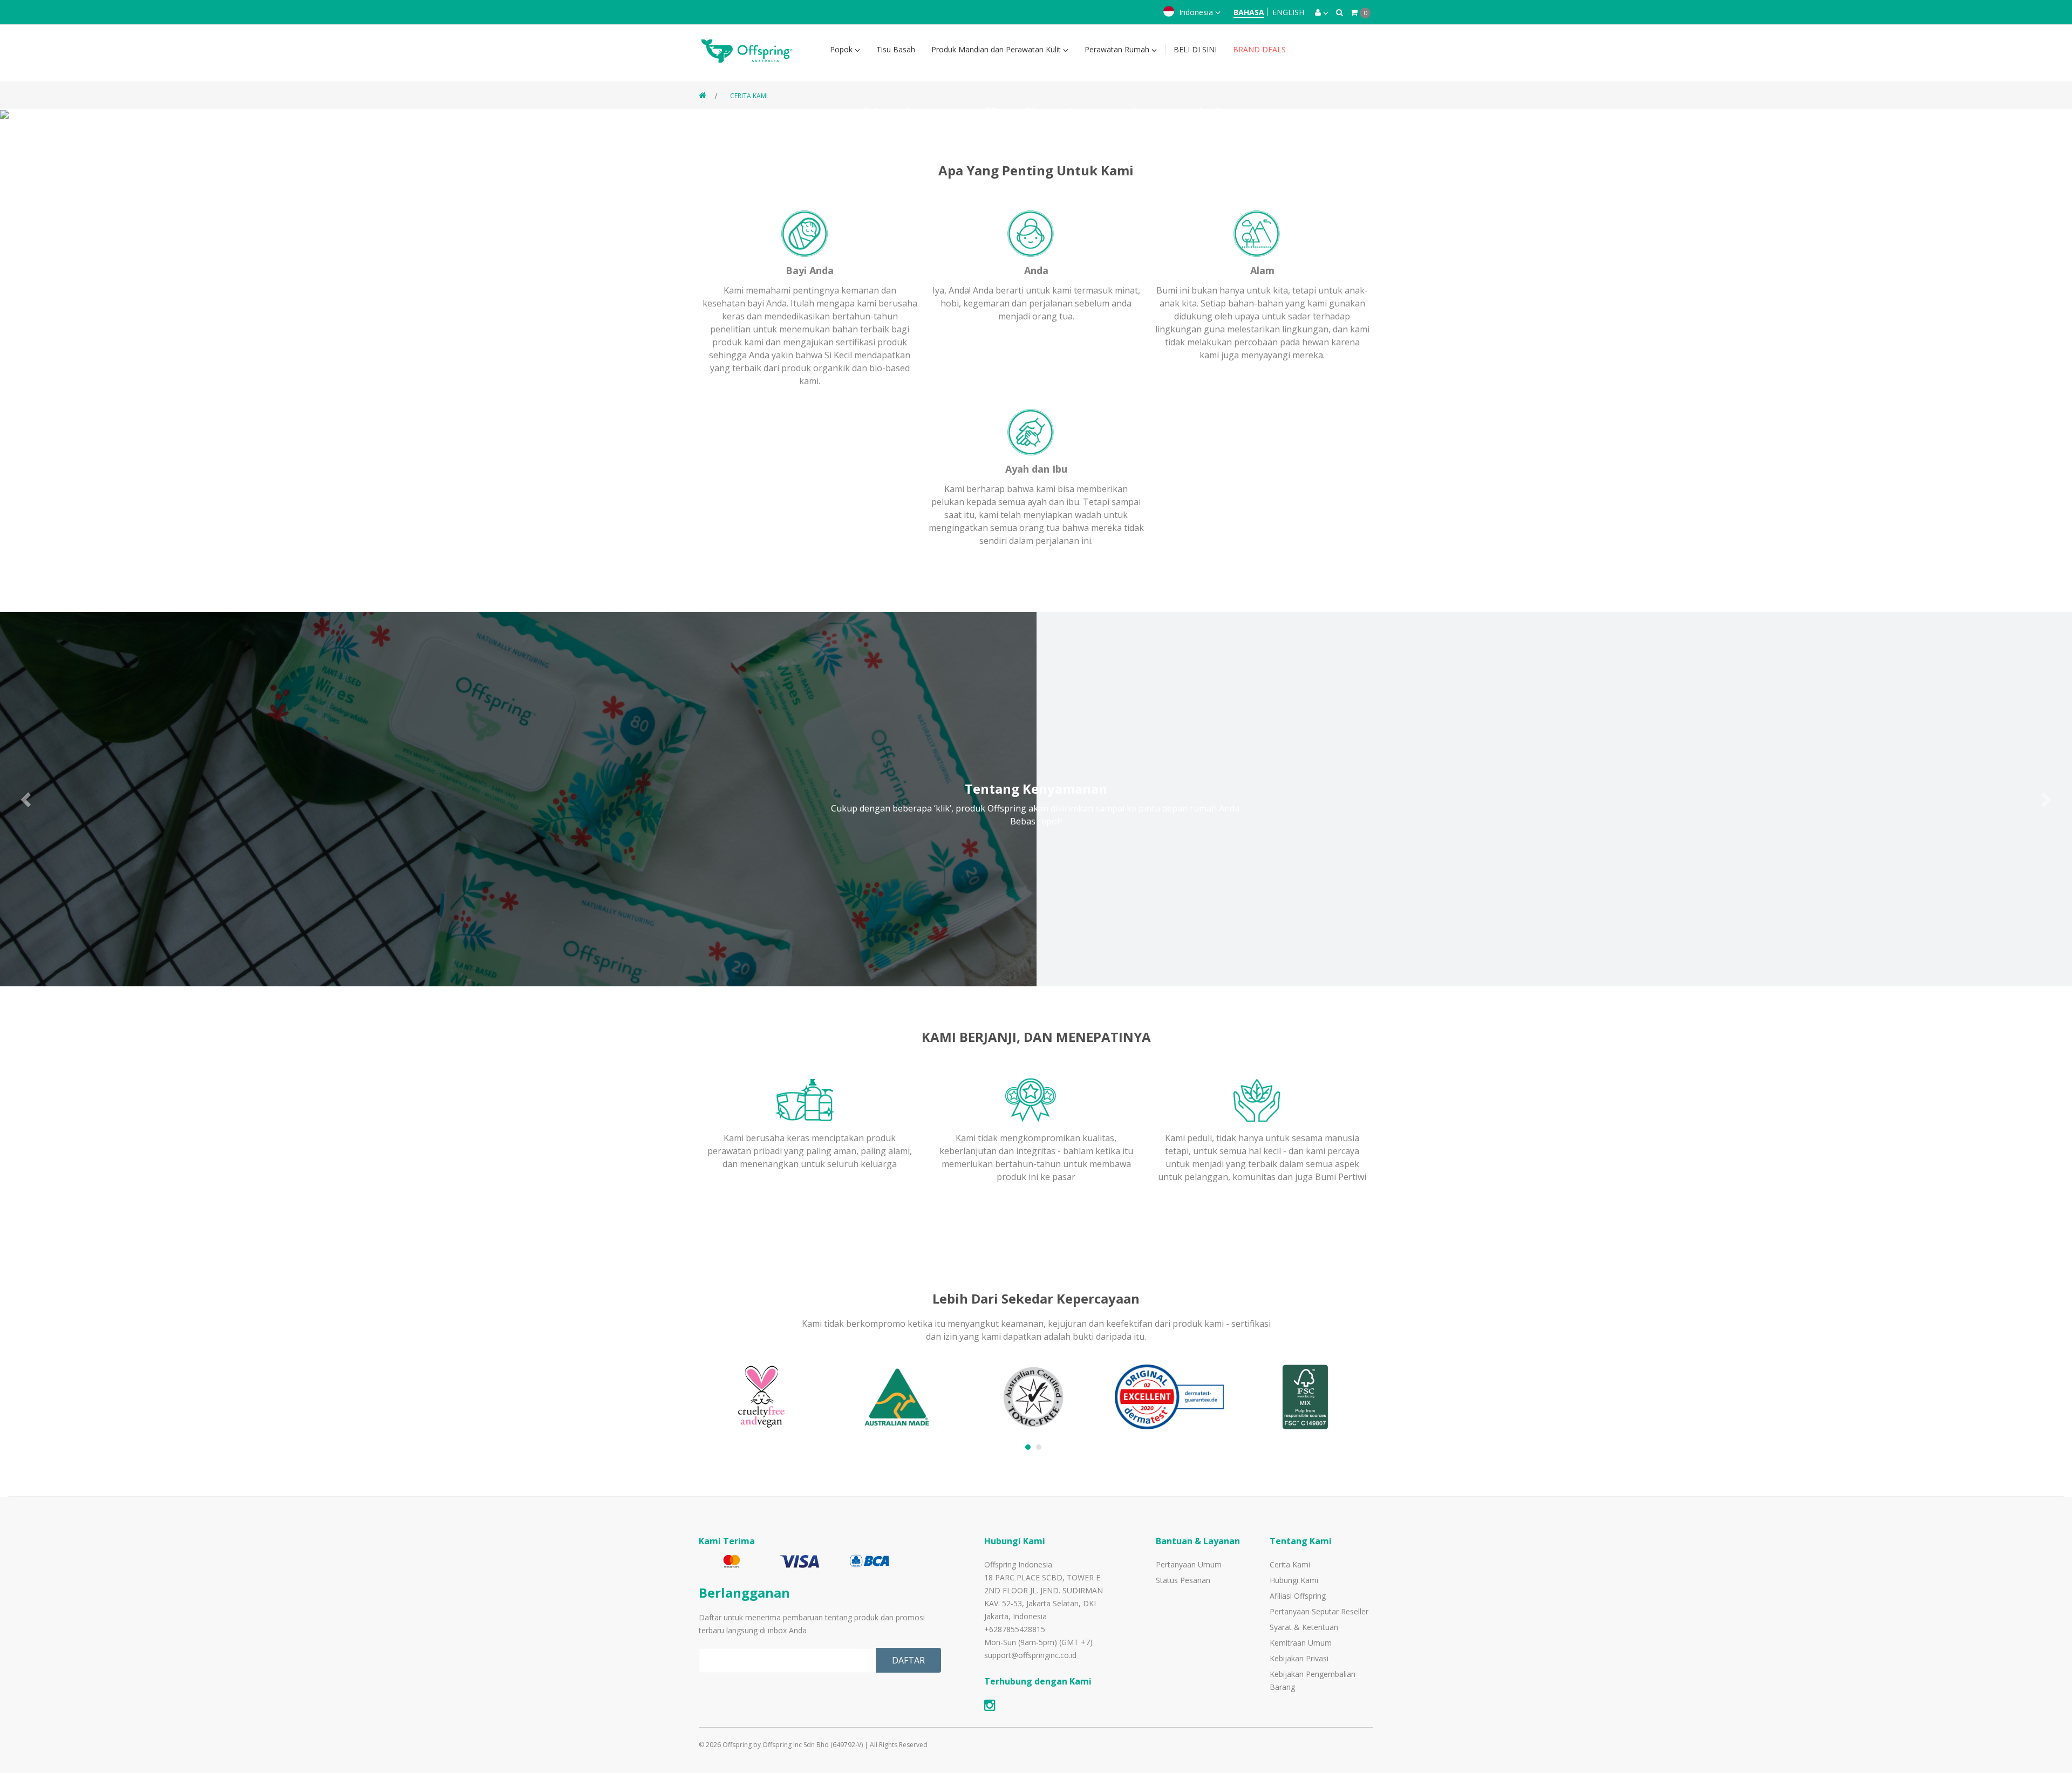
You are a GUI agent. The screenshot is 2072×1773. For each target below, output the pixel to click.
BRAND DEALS (1259, 49)
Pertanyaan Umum (1189, 1564)
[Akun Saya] (1322, 12)
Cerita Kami (749, 96)
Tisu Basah (896, 49)
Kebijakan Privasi (1299, 1658)
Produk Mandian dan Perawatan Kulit (997, 49)
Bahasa (1249, 12)
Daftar (908, 1660)
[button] (27, 799)
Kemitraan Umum (1301, 1643)
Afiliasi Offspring (1298, 1596)
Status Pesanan (1183, 1580)
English (1288, 12)
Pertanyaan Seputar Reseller (1319, 1611)
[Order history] (1340, 12)
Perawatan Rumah (1118, 49)
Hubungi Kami (1294, 1580)
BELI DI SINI (1195, 49)
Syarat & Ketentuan (1304, 1627)
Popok (842, 49)
